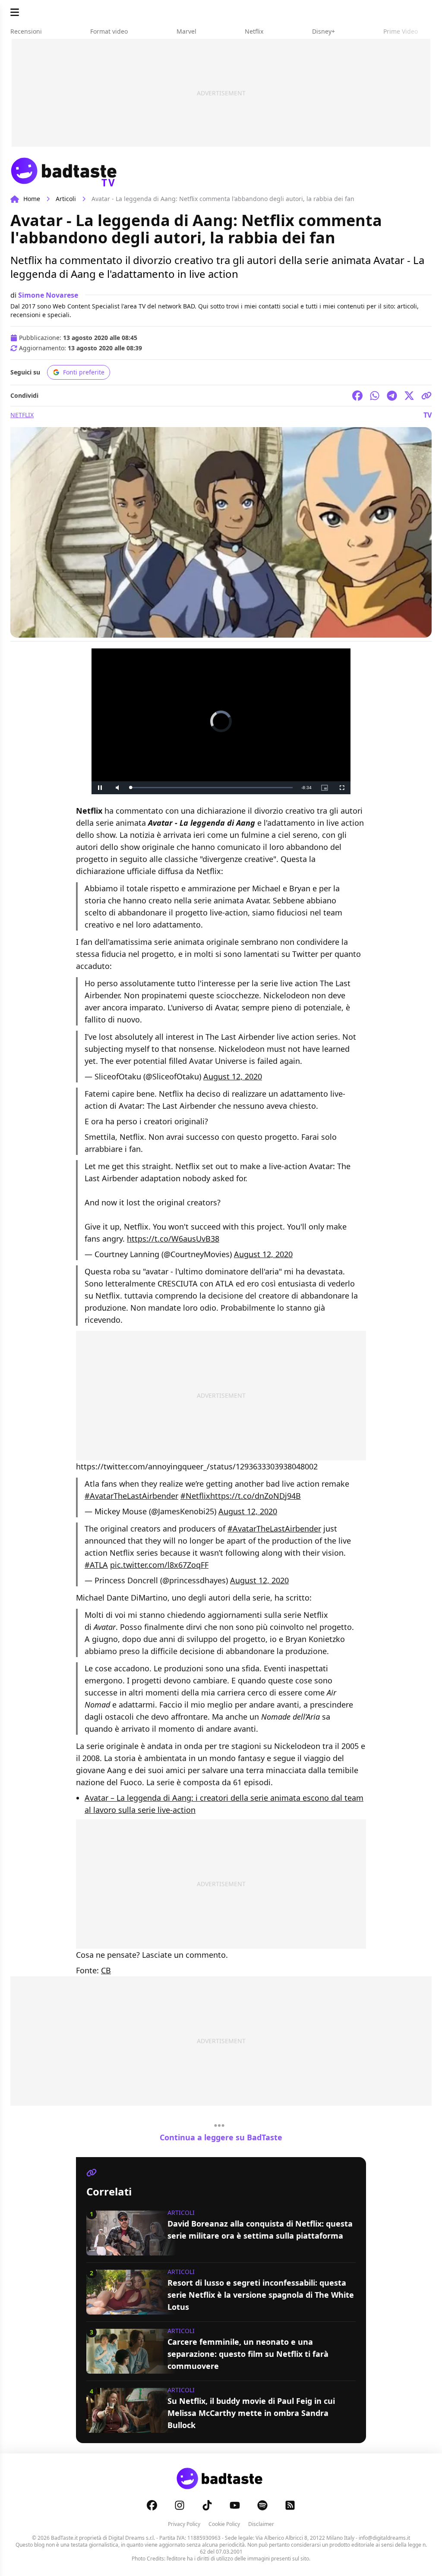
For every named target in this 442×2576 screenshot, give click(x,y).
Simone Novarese (48, 295)
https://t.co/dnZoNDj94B (256, 1496)
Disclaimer (261, 2524)
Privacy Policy (184, 2524)
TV (428, 415)
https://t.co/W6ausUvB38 (173, 1239)
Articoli (66, 199)
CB (106, 1970)
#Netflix (195, 1496)
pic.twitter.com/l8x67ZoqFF (159, 1565)
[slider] (203, 788)
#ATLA (96, 1565)
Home (32, 199)
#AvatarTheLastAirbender (131, 1496)
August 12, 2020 (233, 1076)
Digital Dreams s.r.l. (132, 2538)
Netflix (22, 415)
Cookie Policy (224, 2524)
